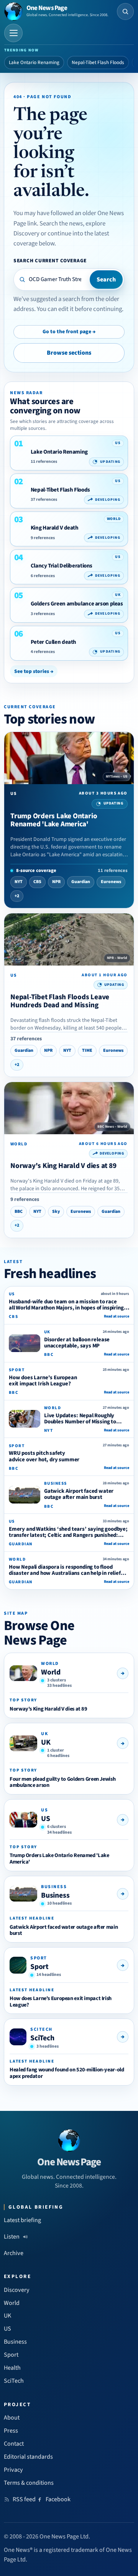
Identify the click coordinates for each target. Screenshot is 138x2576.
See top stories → (34, 671)
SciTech (42, 2038)
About (12, 2418)
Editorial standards (28, 2457)
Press (11, 2431)
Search (106, 280)
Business (55, 1895)
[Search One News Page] (125, 12)
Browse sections (69, 353)
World (51, 1672)
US (46, 1819)
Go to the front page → (69, 332)
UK (46, 1742)
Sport (39, 1967)
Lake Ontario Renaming (34, 63)
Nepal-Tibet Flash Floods (98, 63)
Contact (14, 2444)
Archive (14, 2253)
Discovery (17, 2290)
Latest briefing (22, 2220)
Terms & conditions (29, 2483)
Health (12, 2368)
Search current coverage (50, 261)
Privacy (13, 2470)
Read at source (117, 1316)
